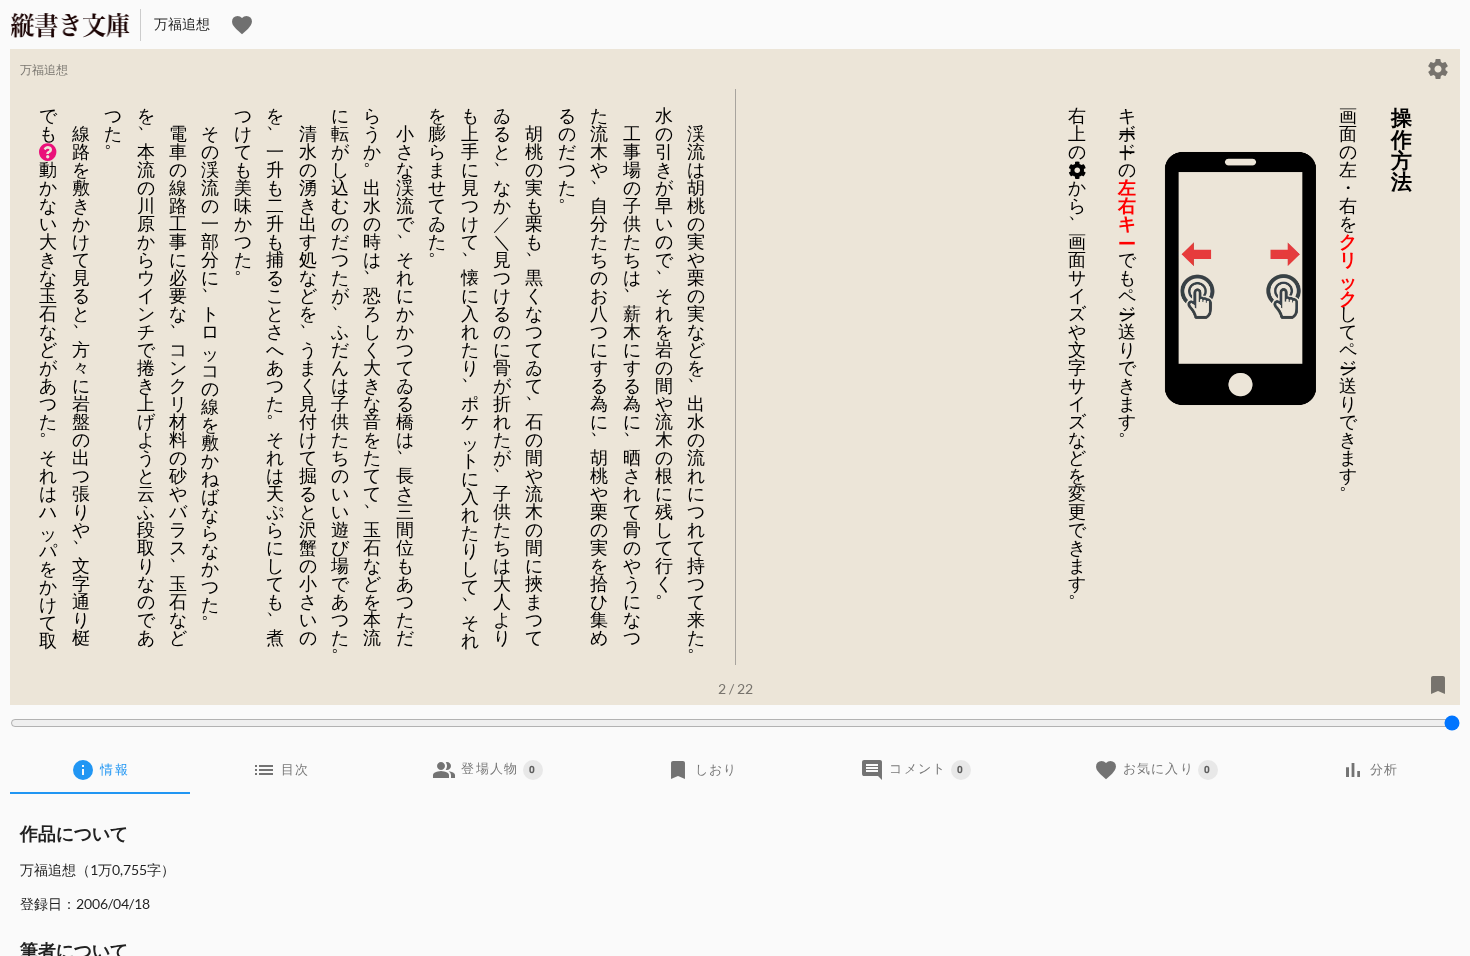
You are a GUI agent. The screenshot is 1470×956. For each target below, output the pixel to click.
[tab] (100, 770)
